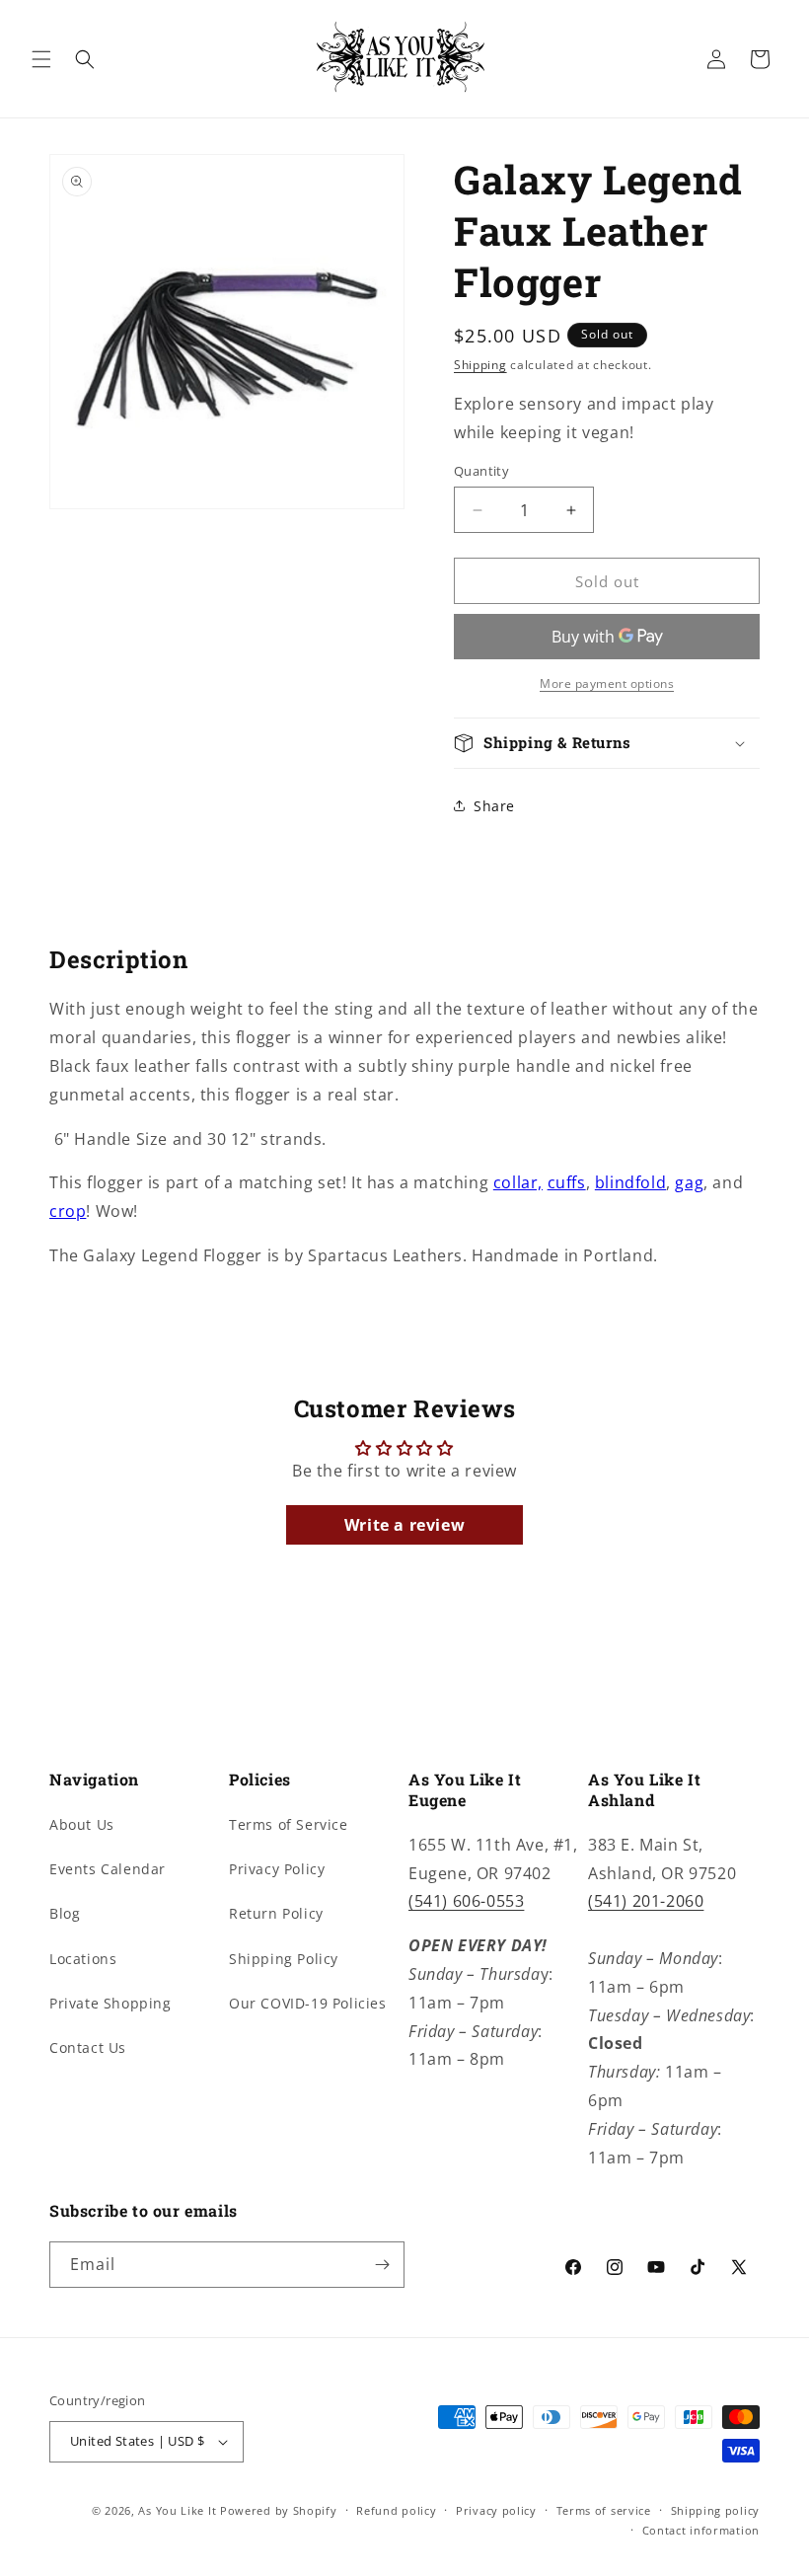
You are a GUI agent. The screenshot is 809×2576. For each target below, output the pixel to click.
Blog (65, 1913)
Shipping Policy (284, 1959)
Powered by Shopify (279, 2510)
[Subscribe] (382, 2265)
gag (689, 1182)
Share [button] (494, 806)
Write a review (404, 1525)
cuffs (567, 1182)
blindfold (630, 1182)
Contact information (701, 2530)
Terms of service (604, 2510)
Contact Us (88, 2047)
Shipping (480, 365)
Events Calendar (108, 1869)
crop (68, 1211)
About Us (82, 1824)
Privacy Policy (277, 1869)
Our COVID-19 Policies (308, 2003)
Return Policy (276, 1913)
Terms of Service (289, 1824)
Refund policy (396, 2510)
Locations (83, 1959)
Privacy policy (496, 2510)
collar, (518, 1182)
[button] (41, 59)
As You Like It (177, 2510)
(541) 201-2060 (646, 1901)
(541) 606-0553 (466, 1901)
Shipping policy (716, 2510)
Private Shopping (110, 2003)
